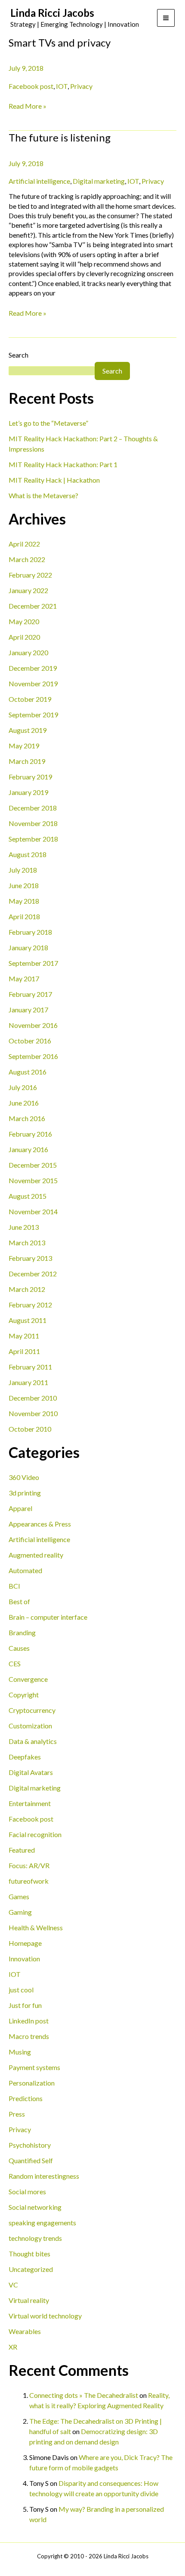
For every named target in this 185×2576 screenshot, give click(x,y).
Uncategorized (31, 2269)
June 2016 (24, 1103)
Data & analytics (33, 1741)
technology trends (35, 2238)
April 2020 (24, 637)
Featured (22, 1850)
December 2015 (33, 1165)
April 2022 (24, 544)
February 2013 (30, 1258)
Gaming (20, 1912)
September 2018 (33, 839)
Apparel (20, 1508)
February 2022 (30, 575)
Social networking (35, 2207)
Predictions (26, 2098)
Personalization (32, 2083)
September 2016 (33, 1056)
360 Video (24, 1477)
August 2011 (28, 1320)
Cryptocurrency (32, 1710)
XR (13, 2347)
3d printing (25, 1493)
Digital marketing (35, 1788)
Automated (25, 1570)
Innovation (24, 1959)
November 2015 (33, 1180)
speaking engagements (42, 2223)
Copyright (24, 1695)
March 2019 (27, 761)
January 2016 (28, 1149)
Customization (30, 1726)
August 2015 (28, 1196)
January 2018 (28, 947)
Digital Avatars (31, 1772)
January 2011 (28, 1382)
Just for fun (25, 2005)
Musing (20, 2052)
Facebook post (31, 1819)
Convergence (28, 1679)
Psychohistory (30, 2145)
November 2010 (33, 1413)
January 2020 (28, 652)
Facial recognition (35, 1834)
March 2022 (27, 559)
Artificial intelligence (39, 1539)
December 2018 (33, 808)
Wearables (25, 2331)
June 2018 (24, 885)
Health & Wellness (36, 1927)
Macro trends (29, 2036)
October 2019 (30, 699)
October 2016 (30, 1041)
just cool (21, 1990)
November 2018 (33, 823)
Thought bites (29, 2254)
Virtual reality (29, 2300)
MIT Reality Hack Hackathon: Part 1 (63, 464)
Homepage (25, 1943)
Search (18, 355)
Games (19, 1896)
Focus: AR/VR (29, 1865)
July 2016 (23, 1087)
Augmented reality (36, 1555)
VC (13, 2285)
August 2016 (28, 1072)
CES (15, 1663)
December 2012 (33, 1274)
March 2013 (27, 1242)
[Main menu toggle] (166, 18)
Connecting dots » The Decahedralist (84, 2395)
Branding (22, 1632)
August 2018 (28, 854)
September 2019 (33, 715)
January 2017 (28, 1010)
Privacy (20, 2129)
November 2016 (33, 1025)
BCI (14, 1586)
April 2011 (24, 1351)
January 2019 (28, 792)
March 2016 (27, 1118)
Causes (19, 1648)
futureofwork (29, 1881)
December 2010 (33, 1398)
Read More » (28, 106)
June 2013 (24, 1227)
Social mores (27, 2191)
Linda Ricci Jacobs (52, 13)
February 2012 (30, 1305)
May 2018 (24, 901)
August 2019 (28, 730)
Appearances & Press (40, 1524)
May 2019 (24, 746)
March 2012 (27, 1289)
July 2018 (23, 870)
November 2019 (33, 683)
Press (17, 2114)
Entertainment (30, 1803)
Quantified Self (31, 2160)
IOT (15, 1974)
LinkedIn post (29, 2021)
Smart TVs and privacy (60, 42)
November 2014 (33, 1211)
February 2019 (30, 777)
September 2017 (33, 963)
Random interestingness (44, 2176)
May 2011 (24, 1336)
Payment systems (34, 2067)
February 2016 (30, 1134)
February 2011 (30, 1367)
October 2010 (30, 1429)
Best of (19, 1601)
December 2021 (33, 606)
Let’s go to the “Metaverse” (48, 423)
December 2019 (33, 668)
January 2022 (28, 590)
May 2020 (24, 621)
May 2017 (24, 979)
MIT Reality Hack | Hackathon (54, 480)
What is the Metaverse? (43, 495)
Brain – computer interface (48, 1617)
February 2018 (30, 932)
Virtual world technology (45, 2316)
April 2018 (24, 916)
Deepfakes (25, 1757)
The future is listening (60, 137)
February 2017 (30, 994)
